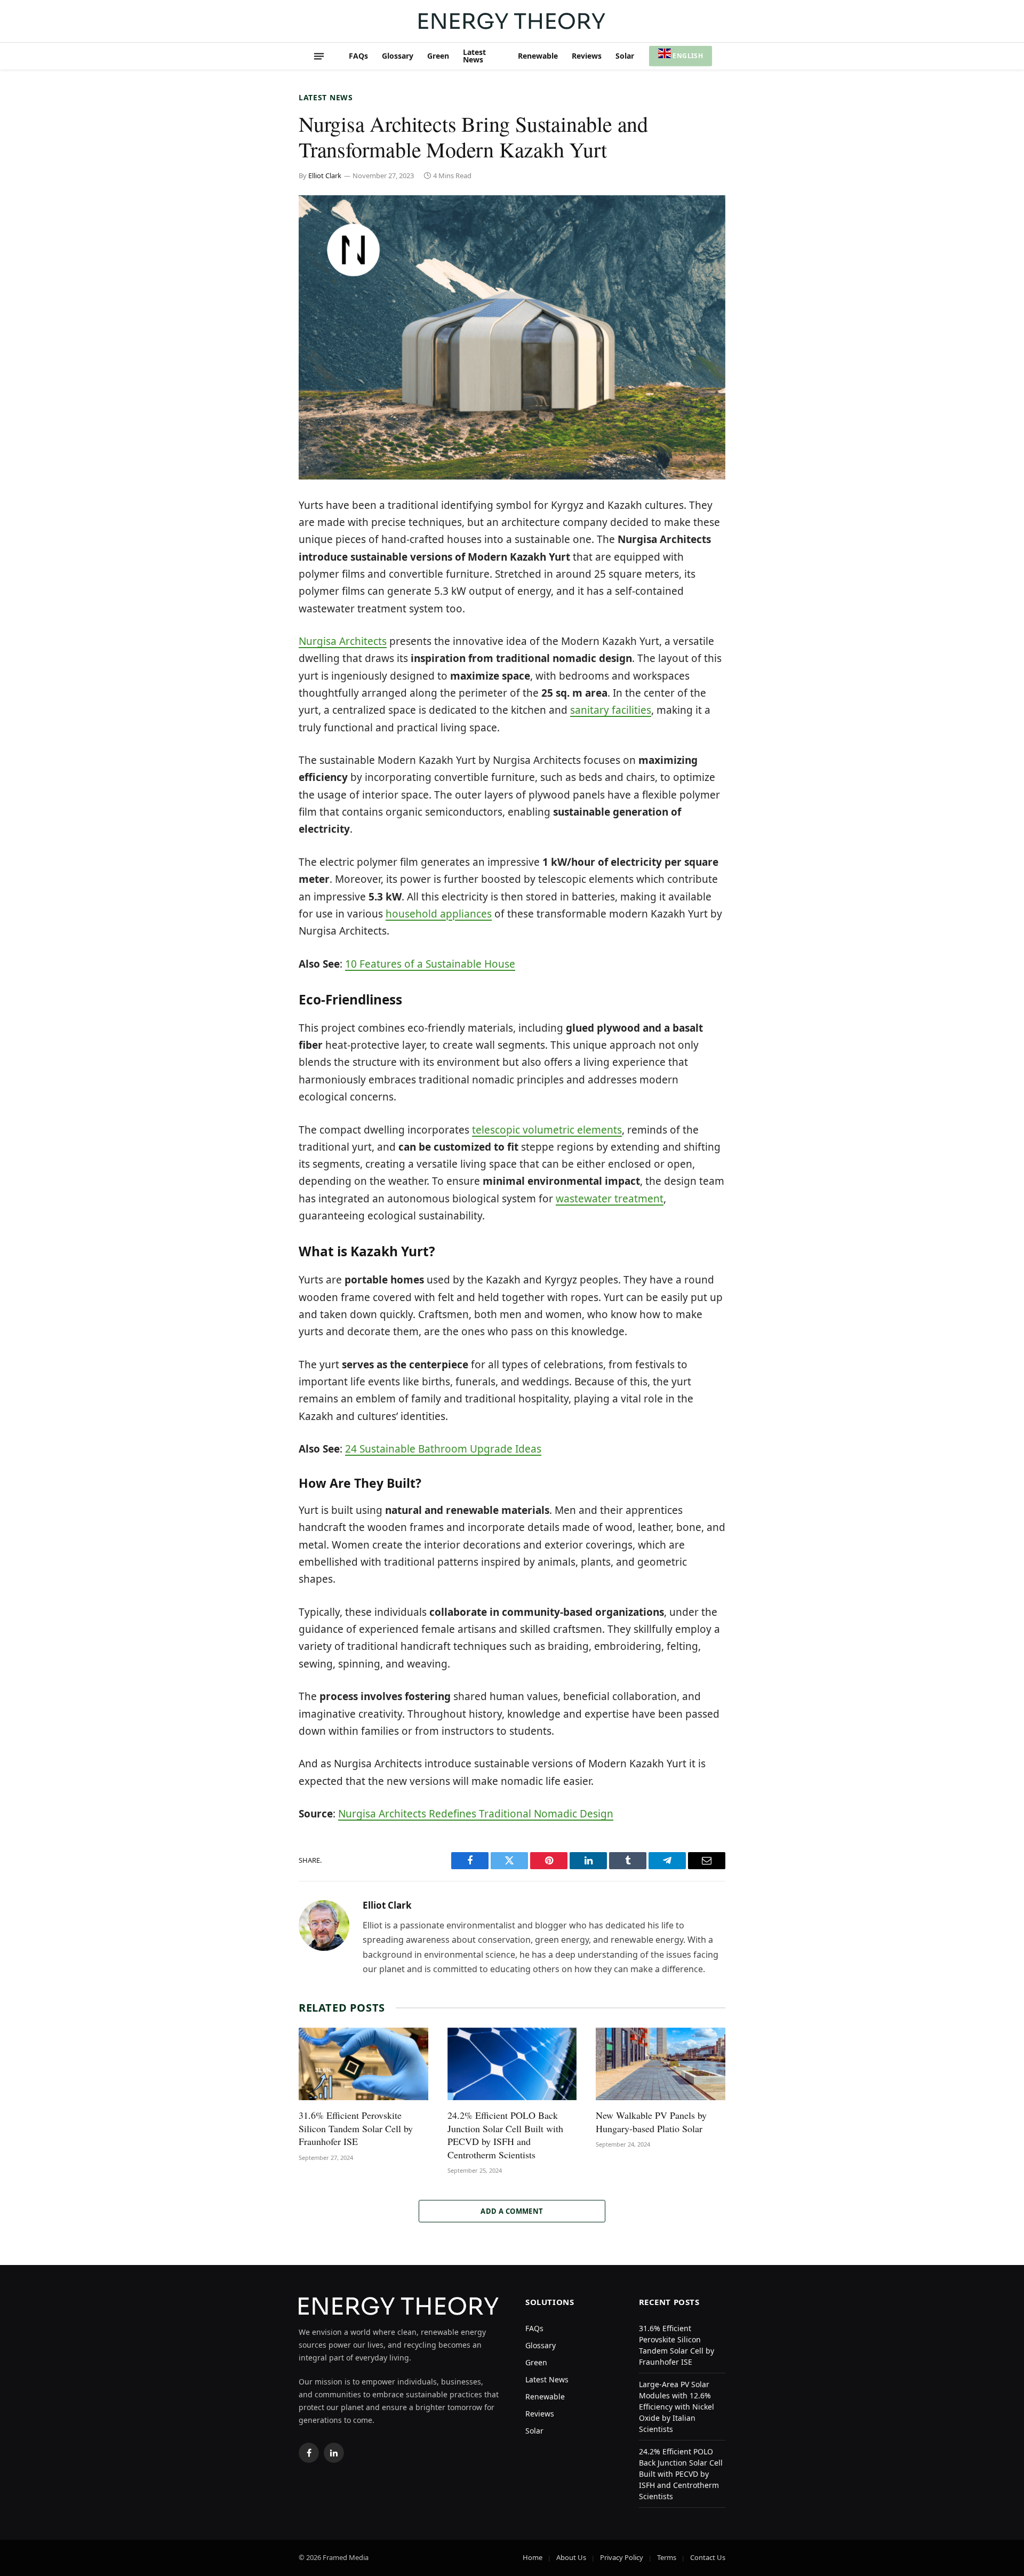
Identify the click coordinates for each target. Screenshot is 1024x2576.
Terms (667, 2557)
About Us (571, 2557)
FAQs (358, 56)
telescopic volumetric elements (547, 1130)
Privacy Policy (622, 2557)
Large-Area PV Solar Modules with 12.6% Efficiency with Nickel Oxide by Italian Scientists (677, 2407)
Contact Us (708, 2557)
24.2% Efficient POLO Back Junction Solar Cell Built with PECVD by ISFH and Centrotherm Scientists (505, 2135)
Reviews (587, 56)
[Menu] (319, 56)
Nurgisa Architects (343, 641)
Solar (625, 56)
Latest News (474, 56)
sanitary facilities (611, 710)
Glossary (398, 56)
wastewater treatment (610, 1199)
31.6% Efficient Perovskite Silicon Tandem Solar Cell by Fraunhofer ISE (356, 2128)
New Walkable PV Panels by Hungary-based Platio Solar (651, 2122)
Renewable (538, 56)
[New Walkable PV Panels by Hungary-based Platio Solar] (661, 2064)
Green (438, 56)
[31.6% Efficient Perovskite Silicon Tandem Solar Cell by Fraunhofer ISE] (363, 2064)
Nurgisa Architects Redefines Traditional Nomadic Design (476, 1814)
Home (533, 2557)
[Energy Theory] (512, 21)
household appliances (439, 914)
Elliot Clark (325, 176)
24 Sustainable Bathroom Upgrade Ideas (443, 1449)
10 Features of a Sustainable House (430, 964)
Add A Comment (512, 2211)
